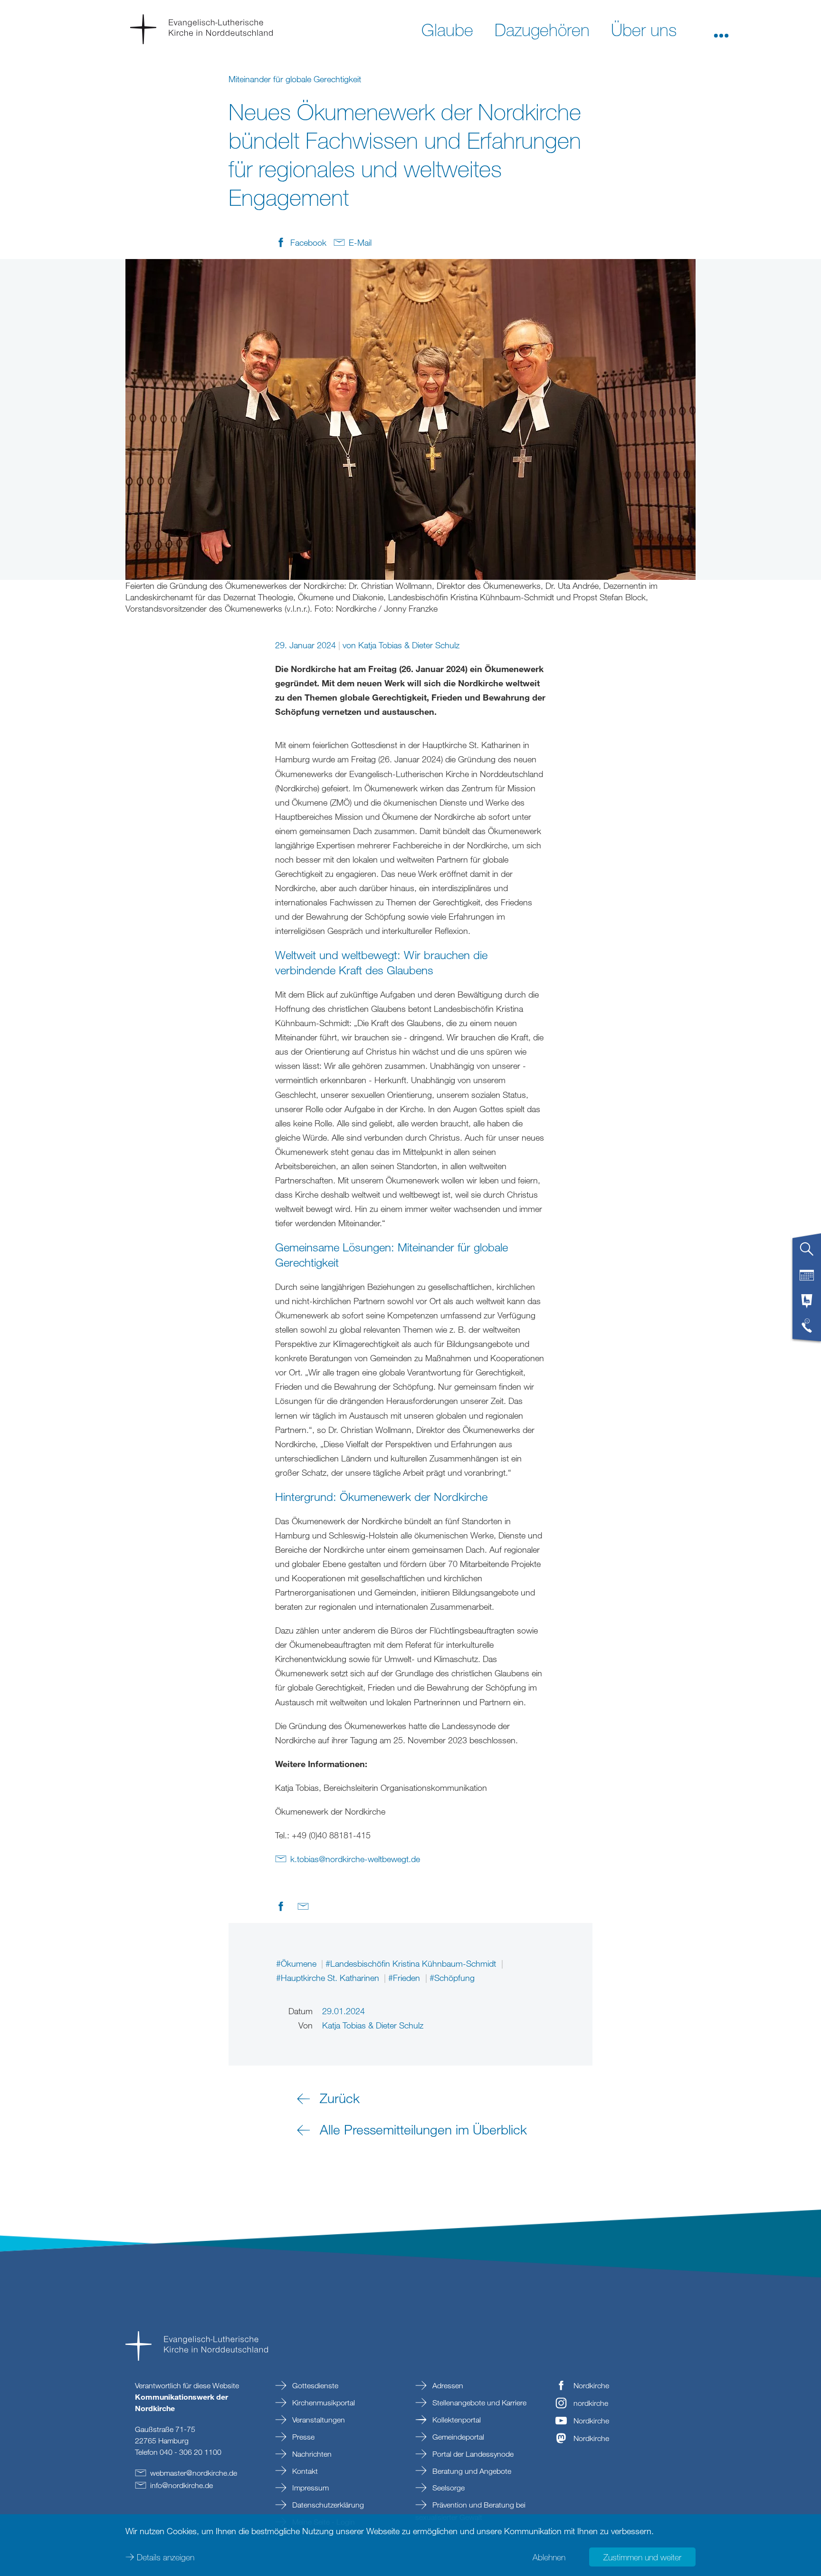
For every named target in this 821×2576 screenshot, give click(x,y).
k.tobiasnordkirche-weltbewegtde (355, 1859)
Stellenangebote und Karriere (478, 2403)
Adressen (447, 2385)
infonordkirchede (181, 2485)
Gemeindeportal (457, 2437)
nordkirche (591, 2403)
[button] (721, 29)
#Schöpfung (452, 1978)
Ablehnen (549, 2557)
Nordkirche (591, 2385)
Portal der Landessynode (472, 2454)
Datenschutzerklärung (327, 2505)
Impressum (310, 2488)
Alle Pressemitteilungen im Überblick (423, 2129)
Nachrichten (311, 2454)
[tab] (807, 1253)
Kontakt (304, 2471)
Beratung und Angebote (471, 2471)
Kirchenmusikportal (323, 2403)
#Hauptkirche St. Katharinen (329, 1978)
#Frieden (405, 1978)
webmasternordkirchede (194, 2473)
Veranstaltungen (318, 2420)
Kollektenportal (456, 2420)
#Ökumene (297, 1963)
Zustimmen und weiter (642, 2557)
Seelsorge (448, 2488)
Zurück (340, 2098)
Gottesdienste (314, 2385)
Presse (302, 2437)
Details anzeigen (166, 2557)
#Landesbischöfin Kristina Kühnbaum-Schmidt (412, 1963)
